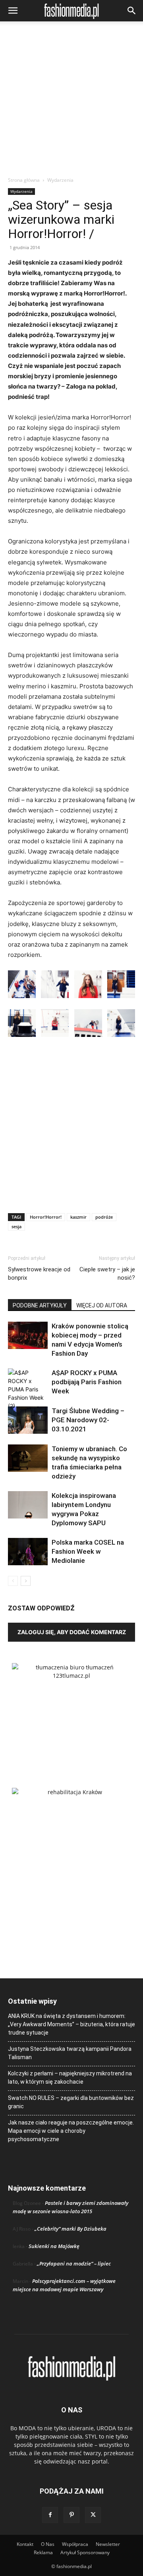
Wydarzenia (60, 180)
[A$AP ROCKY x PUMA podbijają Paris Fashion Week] (28, 1389)
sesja (16, 1226)
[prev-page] (13, 1581)
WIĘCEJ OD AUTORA (102, 1305)
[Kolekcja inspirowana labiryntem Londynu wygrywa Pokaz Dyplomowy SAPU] (28, 1505)
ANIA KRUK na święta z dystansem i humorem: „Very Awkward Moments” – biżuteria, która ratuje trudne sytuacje (71, 2024)
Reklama (43, 2552)
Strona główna (24, 180)
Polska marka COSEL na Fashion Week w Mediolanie (88, 1551)
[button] (13, 11)
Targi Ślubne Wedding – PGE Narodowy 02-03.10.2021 (88, 1420)
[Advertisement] (71, 101)
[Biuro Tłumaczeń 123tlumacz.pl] (71, 1713)
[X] (93, 2515)
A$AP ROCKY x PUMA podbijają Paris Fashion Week (87, 1382)
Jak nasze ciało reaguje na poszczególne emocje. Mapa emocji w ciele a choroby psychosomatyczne (71, 2131)
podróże (104, 1217)
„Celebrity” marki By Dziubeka (71, 2229)
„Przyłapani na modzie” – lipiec (74, 2264)
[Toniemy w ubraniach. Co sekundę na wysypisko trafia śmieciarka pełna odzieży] (28, 1458)
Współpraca (75, 2544)
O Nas (48, 2544)
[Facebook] (50, 2515)
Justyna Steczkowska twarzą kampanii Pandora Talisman (70, 2053)
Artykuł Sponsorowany (85, 2552)
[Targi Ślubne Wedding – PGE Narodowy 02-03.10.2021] (28, 1420)
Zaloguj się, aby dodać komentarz (72, 1632)
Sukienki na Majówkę (54, 2246)
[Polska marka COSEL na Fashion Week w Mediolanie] (28, 1552)
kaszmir (78, 1217)
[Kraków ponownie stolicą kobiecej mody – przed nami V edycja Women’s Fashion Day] (28, 1335)
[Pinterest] (71, 2515)
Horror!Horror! (46, 1217)
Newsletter (108, 2544)
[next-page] (26, 1581)
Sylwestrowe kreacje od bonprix (39, 1274)
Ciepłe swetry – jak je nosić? (107, 1274)
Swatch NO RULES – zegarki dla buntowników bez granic (71, 2102)
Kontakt (25, 2544)
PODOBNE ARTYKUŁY (40, 1305)
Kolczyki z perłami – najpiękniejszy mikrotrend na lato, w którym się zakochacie (70, 2078)
